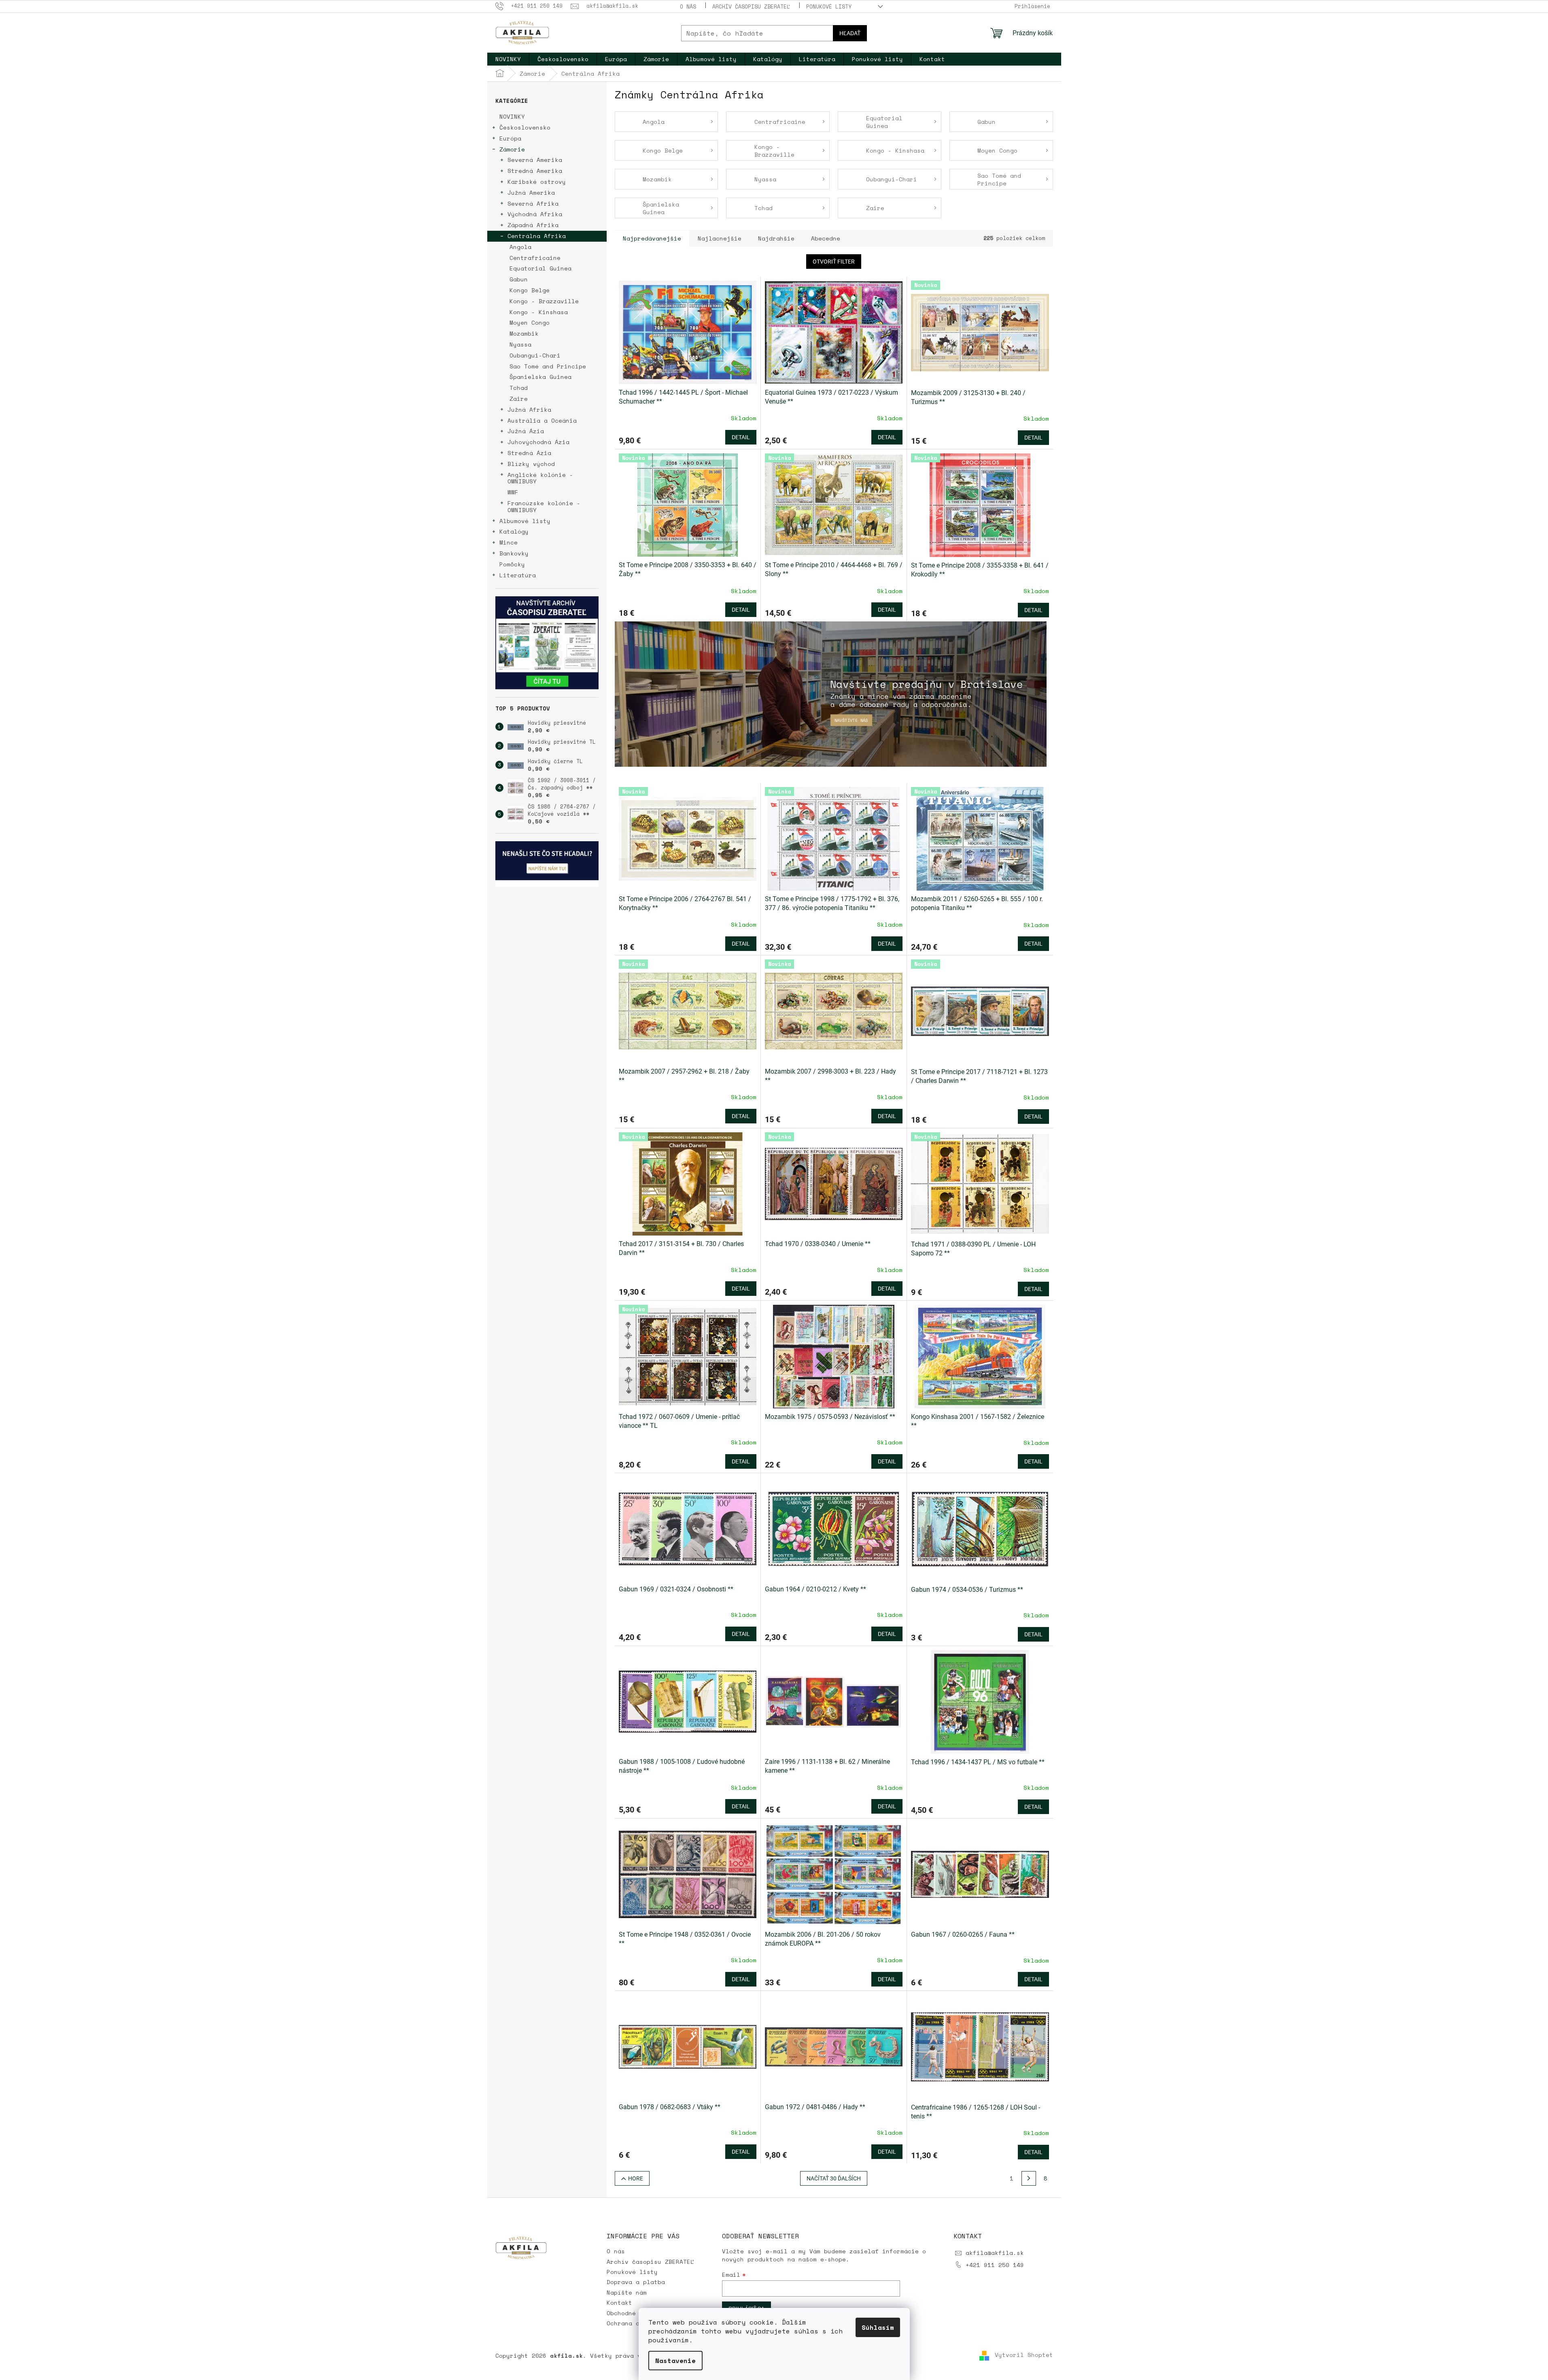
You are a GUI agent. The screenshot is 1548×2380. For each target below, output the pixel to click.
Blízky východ (531, 464)
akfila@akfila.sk (995, 2253)
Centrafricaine (535, 258)
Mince (509, 542)
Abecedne (826, 238)
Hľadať (850, 33)
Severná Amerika (535, 160)
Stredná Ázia (529, 453)
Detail (741, 437)
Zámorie (512, 149)
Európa (510, 138)
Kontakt (619, 2302)
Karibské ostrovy (537, 182)
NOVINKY (512, 116)
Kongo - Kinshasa (539, 312)
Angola (520, 247)
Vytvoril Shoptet (1024, 2355)
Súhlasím (878, 2327)
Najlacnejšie (720, 238)
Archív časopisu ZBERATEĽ (751, 6)
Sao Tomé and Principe (548, 366)
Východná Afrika (535, 214)
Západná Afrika (533, 225)
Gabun (519, 279)
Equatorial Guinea (540, 268)
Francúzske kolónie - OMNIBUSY (544, 506)
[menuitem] (508, 59)
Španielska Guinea (540, 377)
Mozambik (524, 333)
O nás (688, 6)
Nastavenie (675, 2361)
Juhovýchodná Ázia (538, 442)
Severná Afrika (533, 203)
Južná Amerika (531, 192)
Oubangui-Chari (535, 355)
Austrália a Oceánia (542, 420)
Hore (636, 2178)
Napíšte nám (627, 2292)
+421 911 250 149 (995, 2265)
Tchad (519, 388)
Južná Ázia (526, 431)
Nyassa (520, 344)
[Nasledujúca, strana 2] (1029, 2178)
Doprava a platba (636, 2282)
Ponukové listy (829, 6)
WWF (513, 492)
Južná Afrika (529, 409)
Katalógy (514, 531)
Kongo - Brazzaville (544, 301)
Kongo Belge (530, 290)
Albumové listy (525, 521)
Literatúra (518, 575)
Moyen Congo (530, 322)
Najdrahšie (776, 238)
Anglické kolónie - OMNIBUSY (540, 478)
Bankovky (514, 553)
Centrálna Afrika (537, 236)
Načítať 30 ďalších (834, 2178)
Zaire (519, 399)
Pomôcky (512, 564)
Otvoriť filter (834, 262)
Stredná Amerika (535, 171)
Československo (525, 127)
